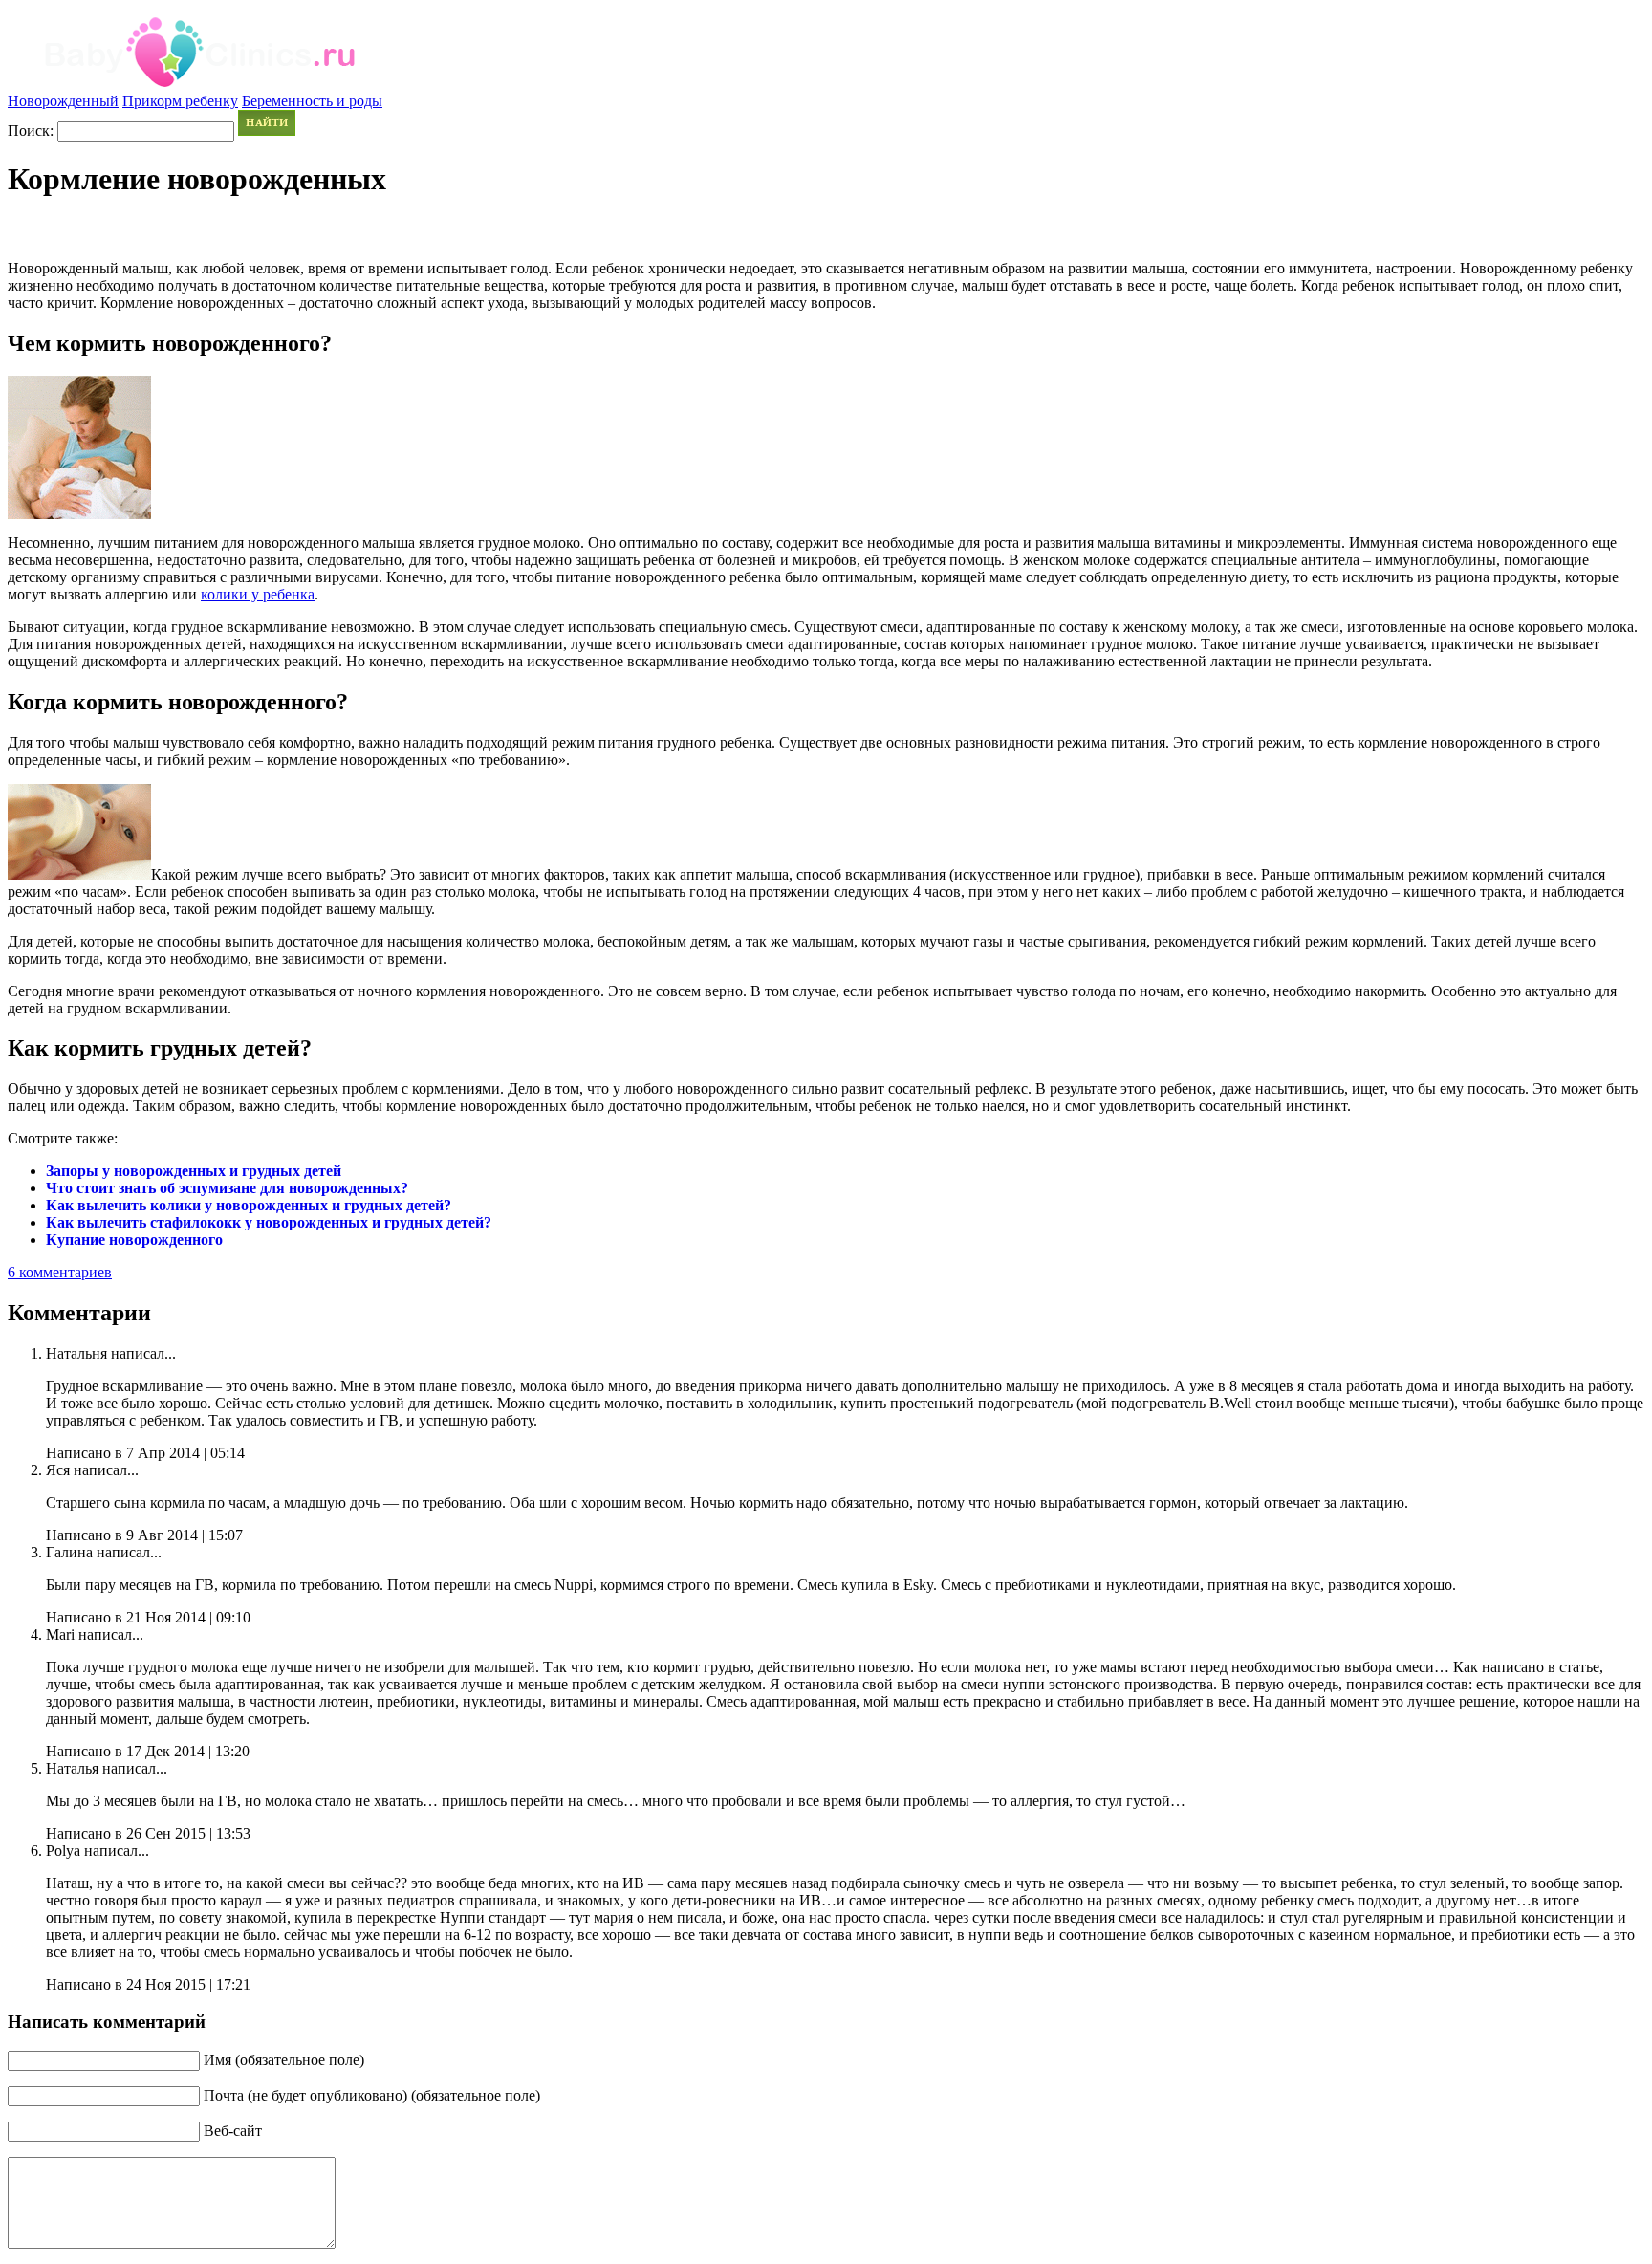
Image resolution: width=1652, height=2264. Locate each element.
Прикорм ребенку (180, 101)
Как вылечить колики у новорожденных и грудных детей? (249, 1205)
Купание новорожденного (134, 1240)
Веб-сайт (233, 2131)
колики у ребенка (258, 594)
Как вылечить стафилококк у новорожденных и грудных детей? (269, 1222)
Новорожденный (63, 101)
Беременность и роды (312, 101)
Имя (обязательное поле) (284, 2060)
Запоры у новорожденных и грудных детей (194, 1171)
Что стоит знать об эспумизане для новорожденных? (227, 1188)
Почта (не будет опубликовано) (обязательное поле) (372, 2095)
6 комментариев (60, 1272)
